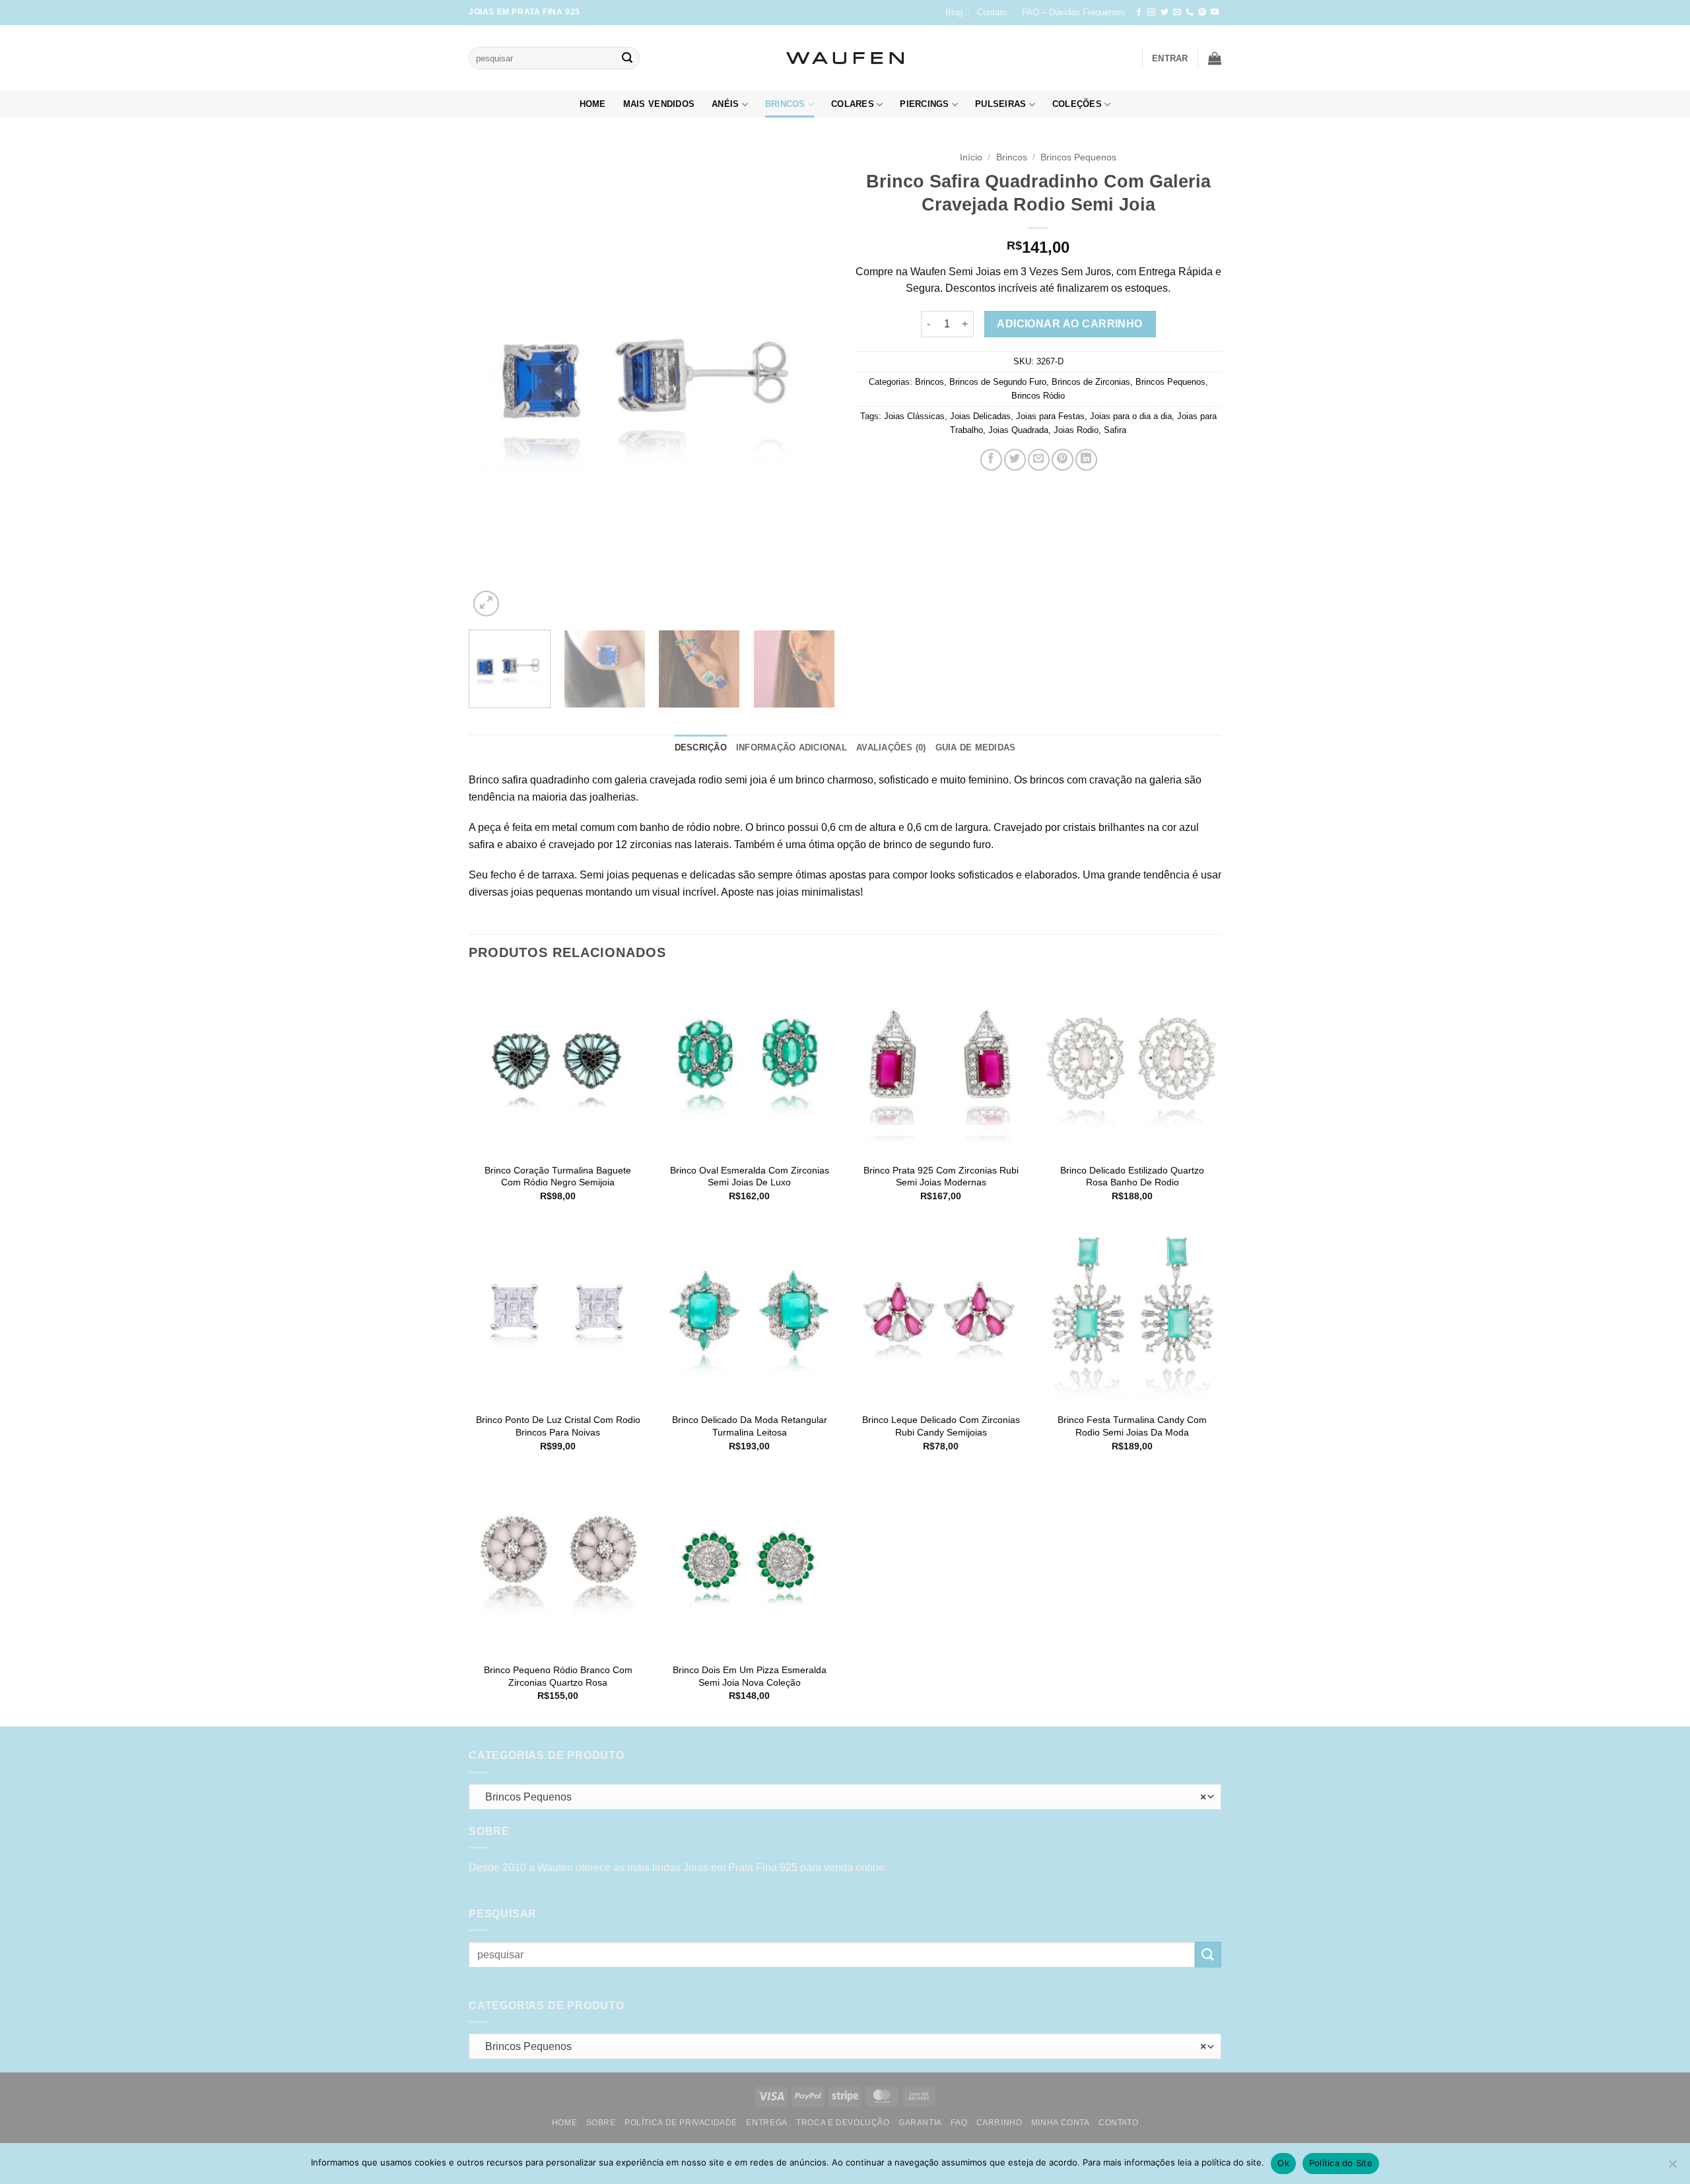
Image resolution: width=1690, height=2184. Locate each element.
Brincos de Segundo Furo (998, 382)
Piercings (924, 104)
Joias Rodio (1076, 430)
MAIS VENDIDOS (659, 104)
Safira (1115, 430)
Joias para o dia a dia (1131, 416)
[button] (1170, 58)
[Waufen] (845, 58)
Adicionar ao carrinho (1070, 324)
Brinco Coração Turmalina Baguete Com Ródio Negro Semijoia (558, 1176)
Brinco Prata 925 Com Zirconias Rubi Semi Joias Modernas (941, 1176)
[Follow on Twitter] (1165, 13)
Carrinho (999, 2123)
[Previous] (492, 382)
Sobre (601, 2123)
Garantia (920, 2123)
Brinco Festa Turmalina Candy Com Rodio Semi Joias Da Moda (1132, 1426)
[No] (1672, 2167)
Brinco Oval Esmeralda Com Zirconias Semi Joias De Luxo (750, 1176)
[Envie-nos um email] (1177, 13)
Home (593, 104)
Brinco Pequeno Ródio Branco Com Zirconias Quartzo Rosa (558, 1676)
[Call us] (1190, 13)
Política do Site (1341, 2163)
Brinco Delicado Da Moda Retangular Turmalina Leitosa (750, 1426)
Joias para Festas (1050, 416)
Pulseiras (1000, 104)
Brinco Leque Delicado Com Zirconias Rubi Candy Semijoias (941, 1426)
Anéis (725, 104)
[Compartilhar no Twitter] (1015, 460)
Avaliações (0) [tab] (891, 747)
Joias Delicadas (980, 416)
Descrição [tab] (701, 747)
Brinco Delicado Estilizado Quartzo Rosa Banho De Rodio (1132, 1176)
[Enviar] (627, 58)
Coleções (1077, 104)
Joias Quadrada (1018, 430)
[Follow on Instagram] (1151, 13)
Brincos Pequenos (1078, 157)
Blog (954, 12)
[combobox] (845, 1797)
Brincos (785, 104)
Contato (992, 12)
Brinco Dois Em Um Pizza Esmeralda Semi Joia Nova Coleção (750, 1676)
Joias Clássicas (914, 416)
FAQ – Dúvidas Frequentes (1074, 12)
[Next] (811, 382)
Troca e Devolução (843, 2123)
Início (971, 157)
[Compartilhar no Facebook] (991, 460)
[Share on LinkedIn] (1086, 460)
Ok (1283, 2163)
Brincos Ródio (1038, 396)
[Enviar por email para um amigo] (1039, 460)
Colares (853, 104)
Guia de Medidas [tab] (976, 747)
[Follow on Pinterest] (1202, 13)
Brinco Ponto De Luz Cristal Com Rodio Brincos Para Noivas (558, 1426)
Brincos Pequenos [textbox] (842, 1797)
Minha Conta (1061, 2123)
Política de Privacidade (681, 2123)
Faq (959, 2123)
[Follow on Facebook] (1139, 13)
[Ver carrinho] (1215, 58)
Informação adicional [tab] (792, 747)
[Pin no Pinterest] (1063, 460)
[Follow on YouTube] (1215, 13)
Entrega (766, 2123)
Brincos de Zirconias (1091, 382)
